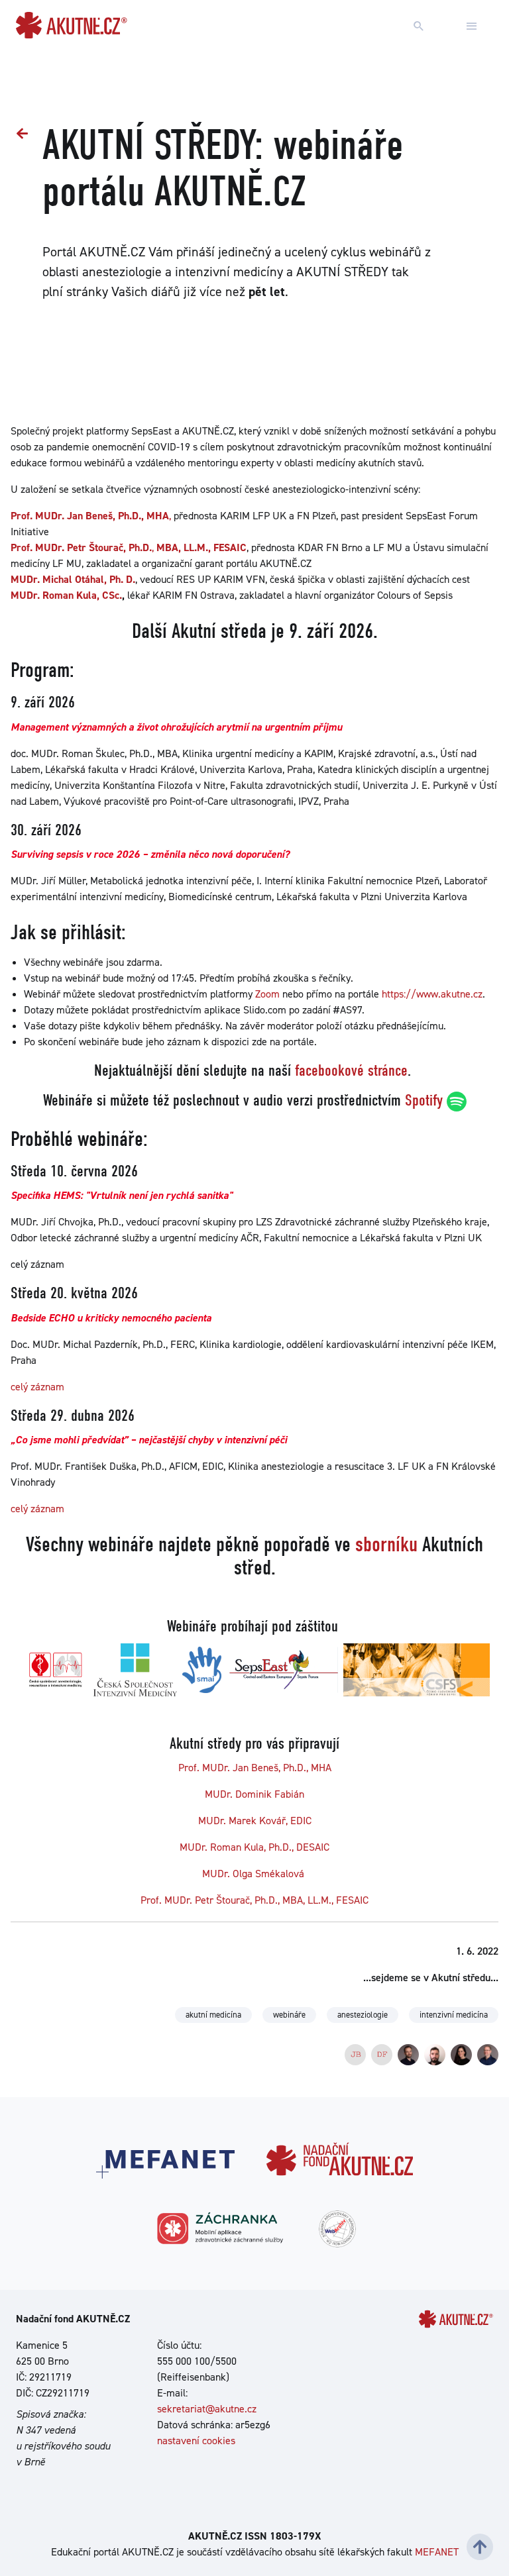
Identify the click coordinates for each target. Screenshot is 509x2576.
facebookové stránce (351, 1070)
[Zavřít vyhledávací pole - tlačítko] (472, 26)
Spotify (424, 1100)
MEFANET (437, 2552)
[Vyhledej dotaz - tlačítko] (419, 26)
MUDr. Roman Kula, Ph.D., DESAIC (254, 1847)
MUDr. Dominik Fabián (254, 1794)
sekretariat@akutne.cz (207, 2409)
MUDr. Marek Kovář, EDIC (255, 1821)
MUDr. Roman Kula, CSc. (66, 595)
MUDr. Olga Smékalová (254, 1874)
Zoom (267, 994)
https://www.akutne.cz (432, 994)
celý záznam (37, 1387)
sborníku (386, 1544)
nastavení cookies (196, 2441)
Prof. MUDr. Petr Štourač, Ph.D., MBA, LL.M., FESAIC (254, 1900)
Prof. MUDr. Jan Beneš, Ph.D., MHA (255, 1768)
